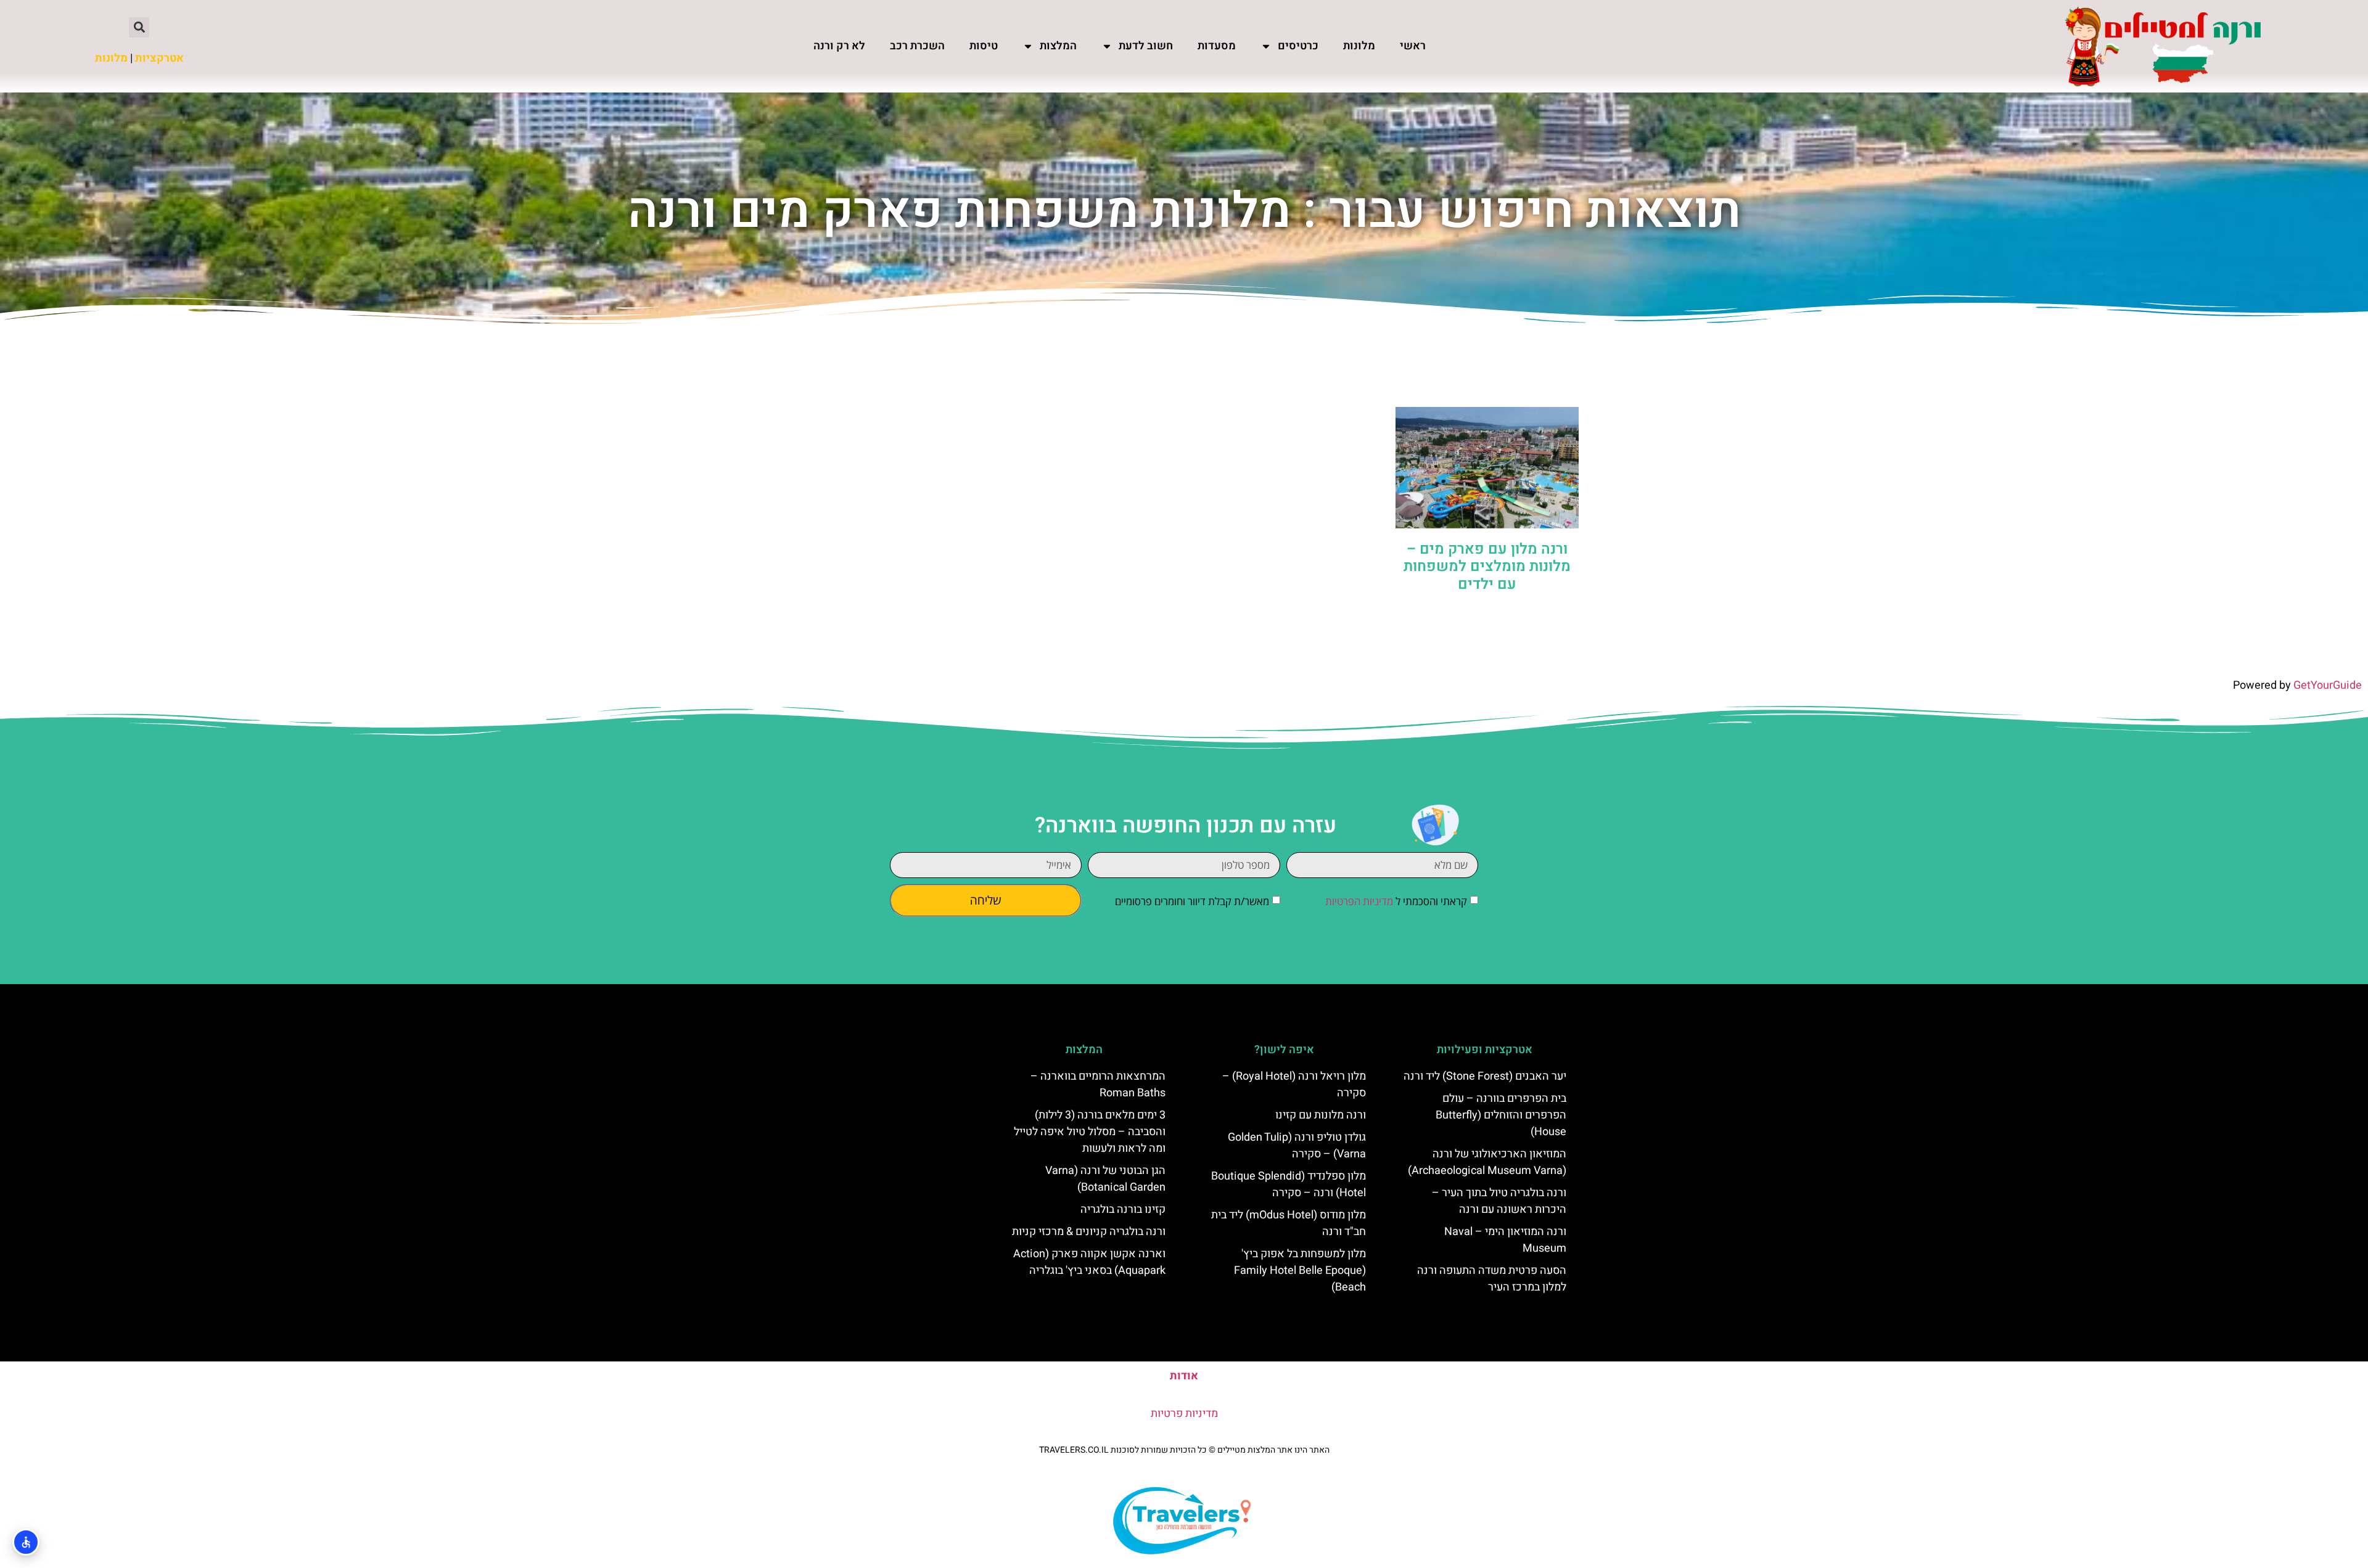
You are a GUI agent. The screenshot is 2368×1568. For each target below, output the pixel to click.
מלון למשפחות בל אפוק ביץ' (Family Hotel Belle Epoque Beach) (1300, 1270)
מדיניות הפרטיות (1359, 901)
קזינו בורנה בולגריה (1123, 1209)
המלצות (1058, 46)
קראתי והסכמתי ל (1396, 901)
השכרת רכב (917, 46)
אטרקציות (159, 58)
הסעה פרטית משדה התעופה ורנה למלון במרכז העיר (1492, 1279)
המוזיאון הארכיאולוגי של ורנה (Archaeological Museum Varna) (1487, 1162)
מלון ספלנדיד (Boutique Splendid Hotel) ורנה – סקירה (1289, 1184)
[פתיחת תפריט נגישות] (26, 1542)
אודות (1184, 1376)
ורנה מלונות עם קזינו (1321, 1115)
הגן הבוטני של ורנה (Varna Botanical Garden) (1105, 1179)
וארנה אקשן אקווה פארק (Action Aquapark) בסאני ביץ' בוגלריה (1089, 1262)
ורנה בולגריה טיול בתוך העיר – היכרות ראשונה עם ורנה (1499, 1201)
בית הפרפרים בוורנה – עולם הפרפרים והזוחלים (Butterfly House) (1501, 1115)
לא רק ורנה (839, 46)
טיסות (984, 46)
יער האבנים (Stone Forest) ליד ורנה (1485, 1076)
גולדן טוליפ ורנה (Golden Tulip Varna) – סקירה (1297, 1146)
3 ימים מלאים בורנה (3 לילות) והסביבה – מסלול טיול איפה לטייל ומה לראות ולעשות (1090, 1132)
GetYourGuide (2328, 685)
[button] (139, 27)
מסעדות (1217, 46)
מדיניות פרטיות (1184, 1414)
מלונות (1359, 46)
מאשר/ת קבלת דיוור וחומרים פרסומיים (1192, 901)
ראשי (1413, 46)
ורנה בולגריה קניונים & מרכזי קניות (1089, 1232)
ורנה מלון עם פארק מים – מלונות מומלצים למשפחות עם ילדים (1487, 567)
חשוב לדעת (1146, 46)
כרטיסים (1298, 46)
